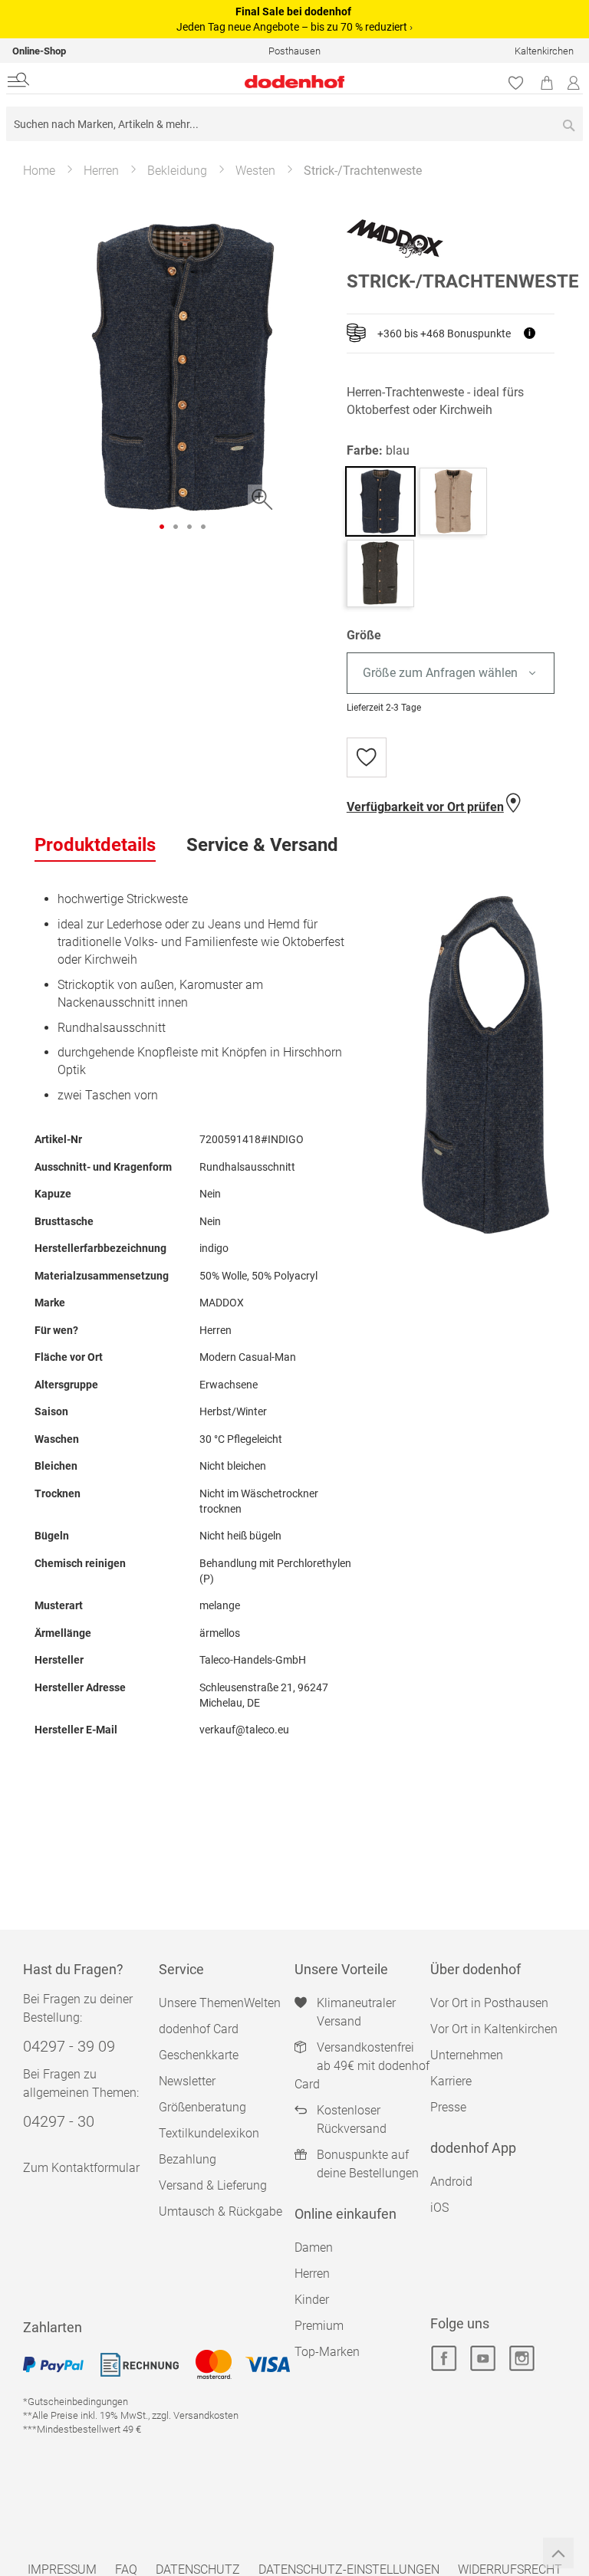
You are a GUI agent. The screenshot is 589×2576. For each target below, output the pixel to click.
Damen (314, 2247)
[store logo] (200, 82)
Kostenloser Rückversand (352, 2119)
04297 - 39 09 (69, 2046)
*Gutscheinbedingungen (76, 2402)
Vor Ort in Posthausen (489, 2003)
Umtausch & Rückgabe (220, 2211)
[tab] (95, 846)
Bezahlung (188, 2159)
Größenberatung (202, 2107)
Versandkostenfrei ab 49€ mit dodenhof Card (362, 2066)
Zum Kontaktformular (81, 2168)
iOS (439, 2208)
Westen (255, 171)
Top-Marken (327, 2352)
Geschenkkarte (199, 2055)
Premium (319, 2326)
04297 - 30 (59, 2121)
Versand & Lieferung (213, 2185)
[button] (162, 527)
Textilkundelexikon (209, 2133)
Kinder (312, 2300)
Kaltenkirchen (544, 51)
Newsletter (187, 2081)
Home (39, 171)
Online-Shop (39, 51)
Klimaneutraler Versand (356, 2012)
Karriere (451, 2081)
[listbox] (451, 674)
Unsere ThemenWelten (220, 2003)
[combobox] (294, 124)
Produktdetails (95, 845)
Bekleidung (177, 171)
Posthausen (294, 51)
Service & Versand (262, 845)
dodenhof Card (199, 2029)
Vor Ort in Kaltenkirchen (494, 2029)
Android (451, 2182)
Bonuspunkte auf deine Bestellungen (368, 2164)
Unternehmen (467, 2055)
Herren (101, 171)
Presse (448, 2107)
